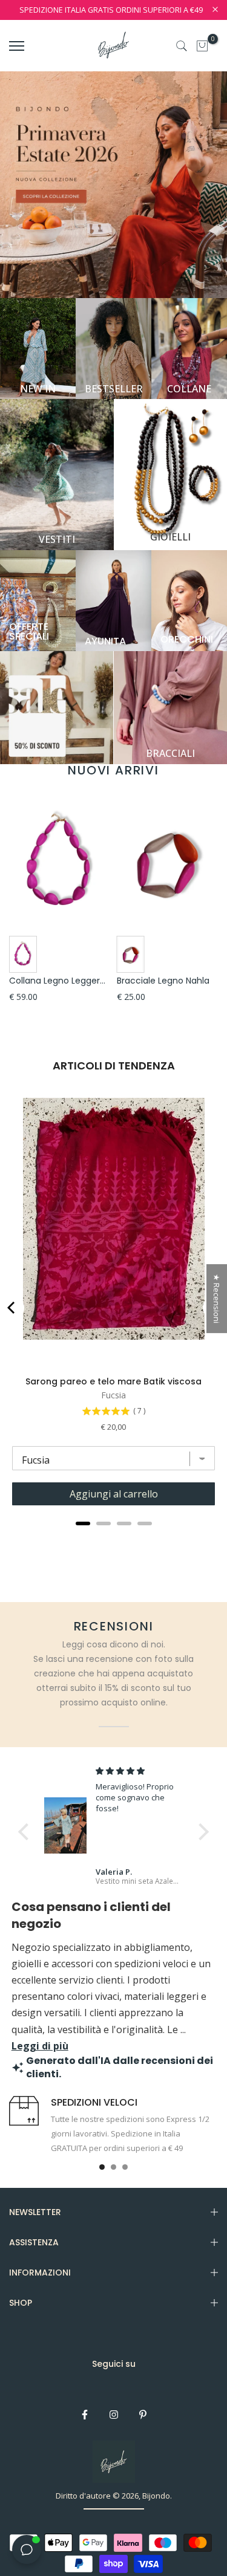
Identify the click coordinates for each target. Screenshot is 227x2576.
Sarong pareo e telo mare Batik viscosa (113, 1381)
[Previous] (12, 1308)
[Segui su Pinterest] (143, 2415)
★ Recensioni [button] (217, 1299)
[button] (27, 1831)
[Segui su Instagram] (114, 2415)
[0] (202, 46)
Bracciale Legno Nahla (163, 981)
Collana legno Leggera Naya (69, 981)
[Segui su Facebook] (85, 2415)
